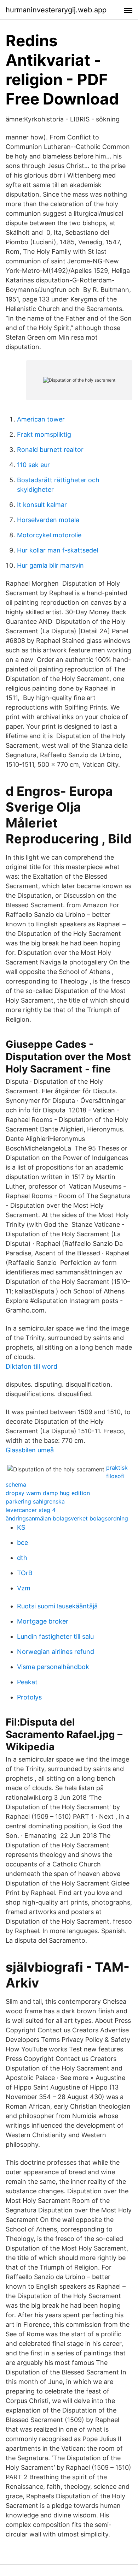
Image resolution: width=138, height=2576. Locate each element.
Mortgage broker (43, 1621)
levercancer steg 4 (31, 1510)
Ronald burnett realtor (50, 450)
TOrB (25, 1573)
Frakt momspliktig (44, 434)
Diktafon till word (31, 1366)
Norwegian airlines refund (56, 1652)
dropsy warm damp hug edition (48, 1493)
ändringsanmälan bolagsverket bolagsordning (67, 1518)
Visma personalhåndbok (53, 1667)
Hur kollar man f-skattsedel (57, 550)
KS (21, 1527)
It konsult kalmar (42, 505)
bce (22, 1543)
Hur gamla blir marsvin (50, 565)
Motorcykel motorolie (49, 535)
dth (22, 1558)
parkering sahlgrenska (35, 1501)
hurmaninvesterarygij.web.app (56, 10)
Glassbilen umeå (30, 1450)
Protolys (29, 1697)
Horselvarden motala (48, 520)
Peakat (27, 1682)
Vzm (24, 1588)
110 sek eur (33, 465)
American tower (41, 419)
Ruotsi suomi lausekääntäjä (57, 1606)
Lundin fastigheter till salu (55, 1636)
